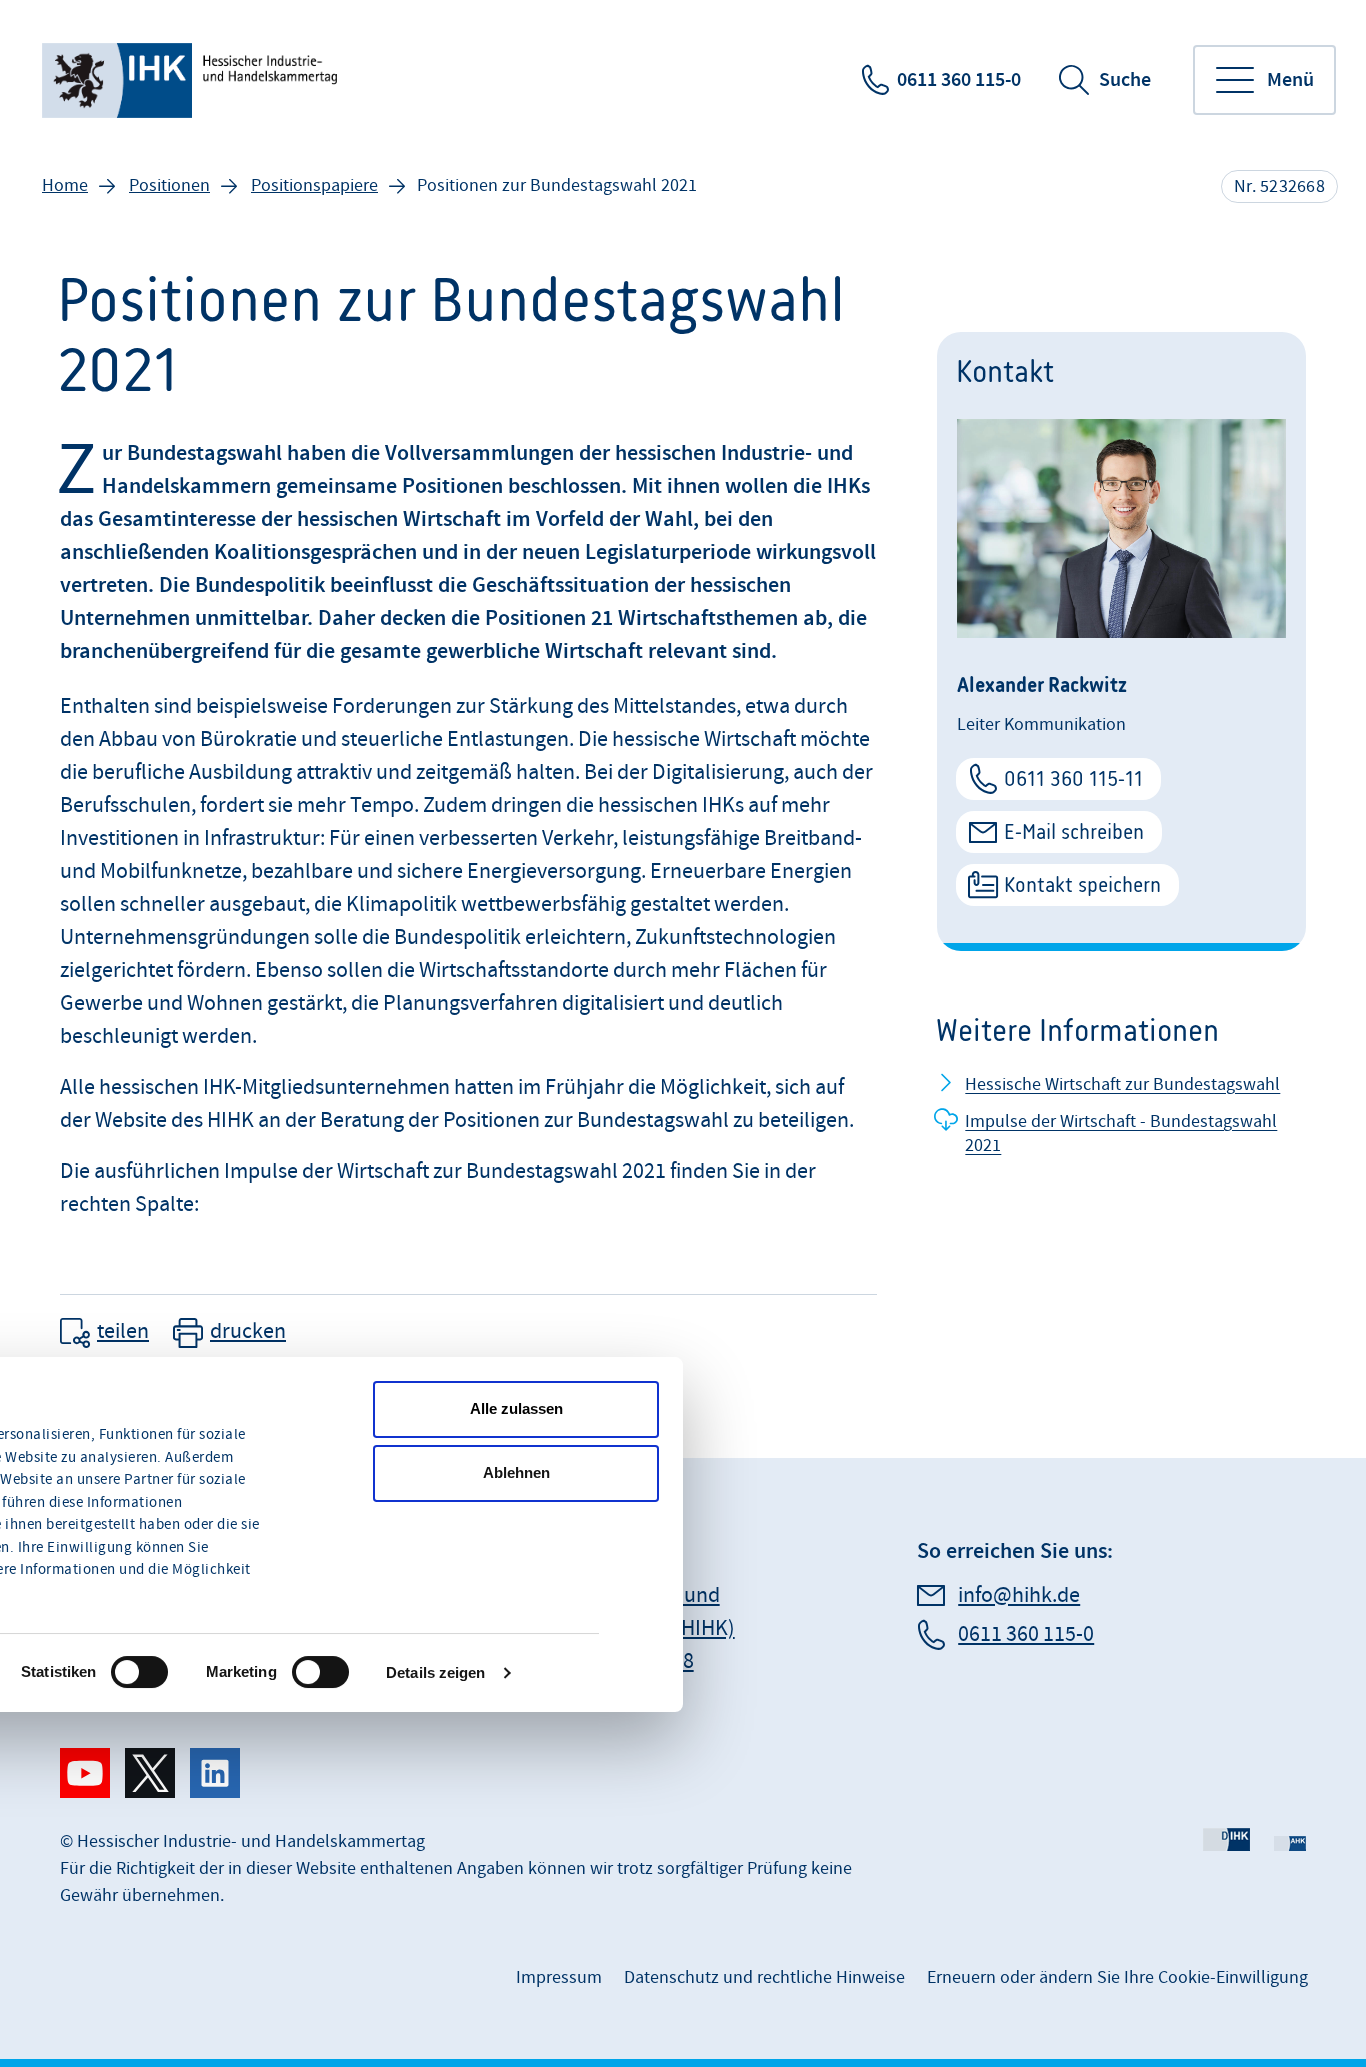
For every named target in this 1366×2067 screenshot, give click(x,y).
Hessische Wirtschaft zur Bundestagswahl (1122, 1084)
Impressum (559, 1977)
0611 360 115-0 (959, 80)
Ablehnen (516, 1472)
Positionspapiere (314, 185)
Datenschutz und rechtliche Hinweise (764, 1977)
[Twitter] (150, 1773)
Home (65, 185)
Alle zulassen (516, 1408)
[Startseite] (191, 80)
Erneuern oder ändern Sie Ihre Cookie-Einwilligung (1117, 1977)
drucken (248, 1331)
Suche (1125, 80)
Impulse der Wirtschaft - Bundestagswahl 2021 (1121, 1133)
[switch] (139, 1672)
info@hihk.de (1019, 1595)
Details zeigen (435, 1672)
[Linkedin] (215, 1773)
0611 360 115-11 (1073, 778)
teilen (123, 1331)
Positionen (169, 185)
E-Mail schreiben (1074, 831)
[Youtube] (85, 1773)
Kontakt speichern (1082, 884)
